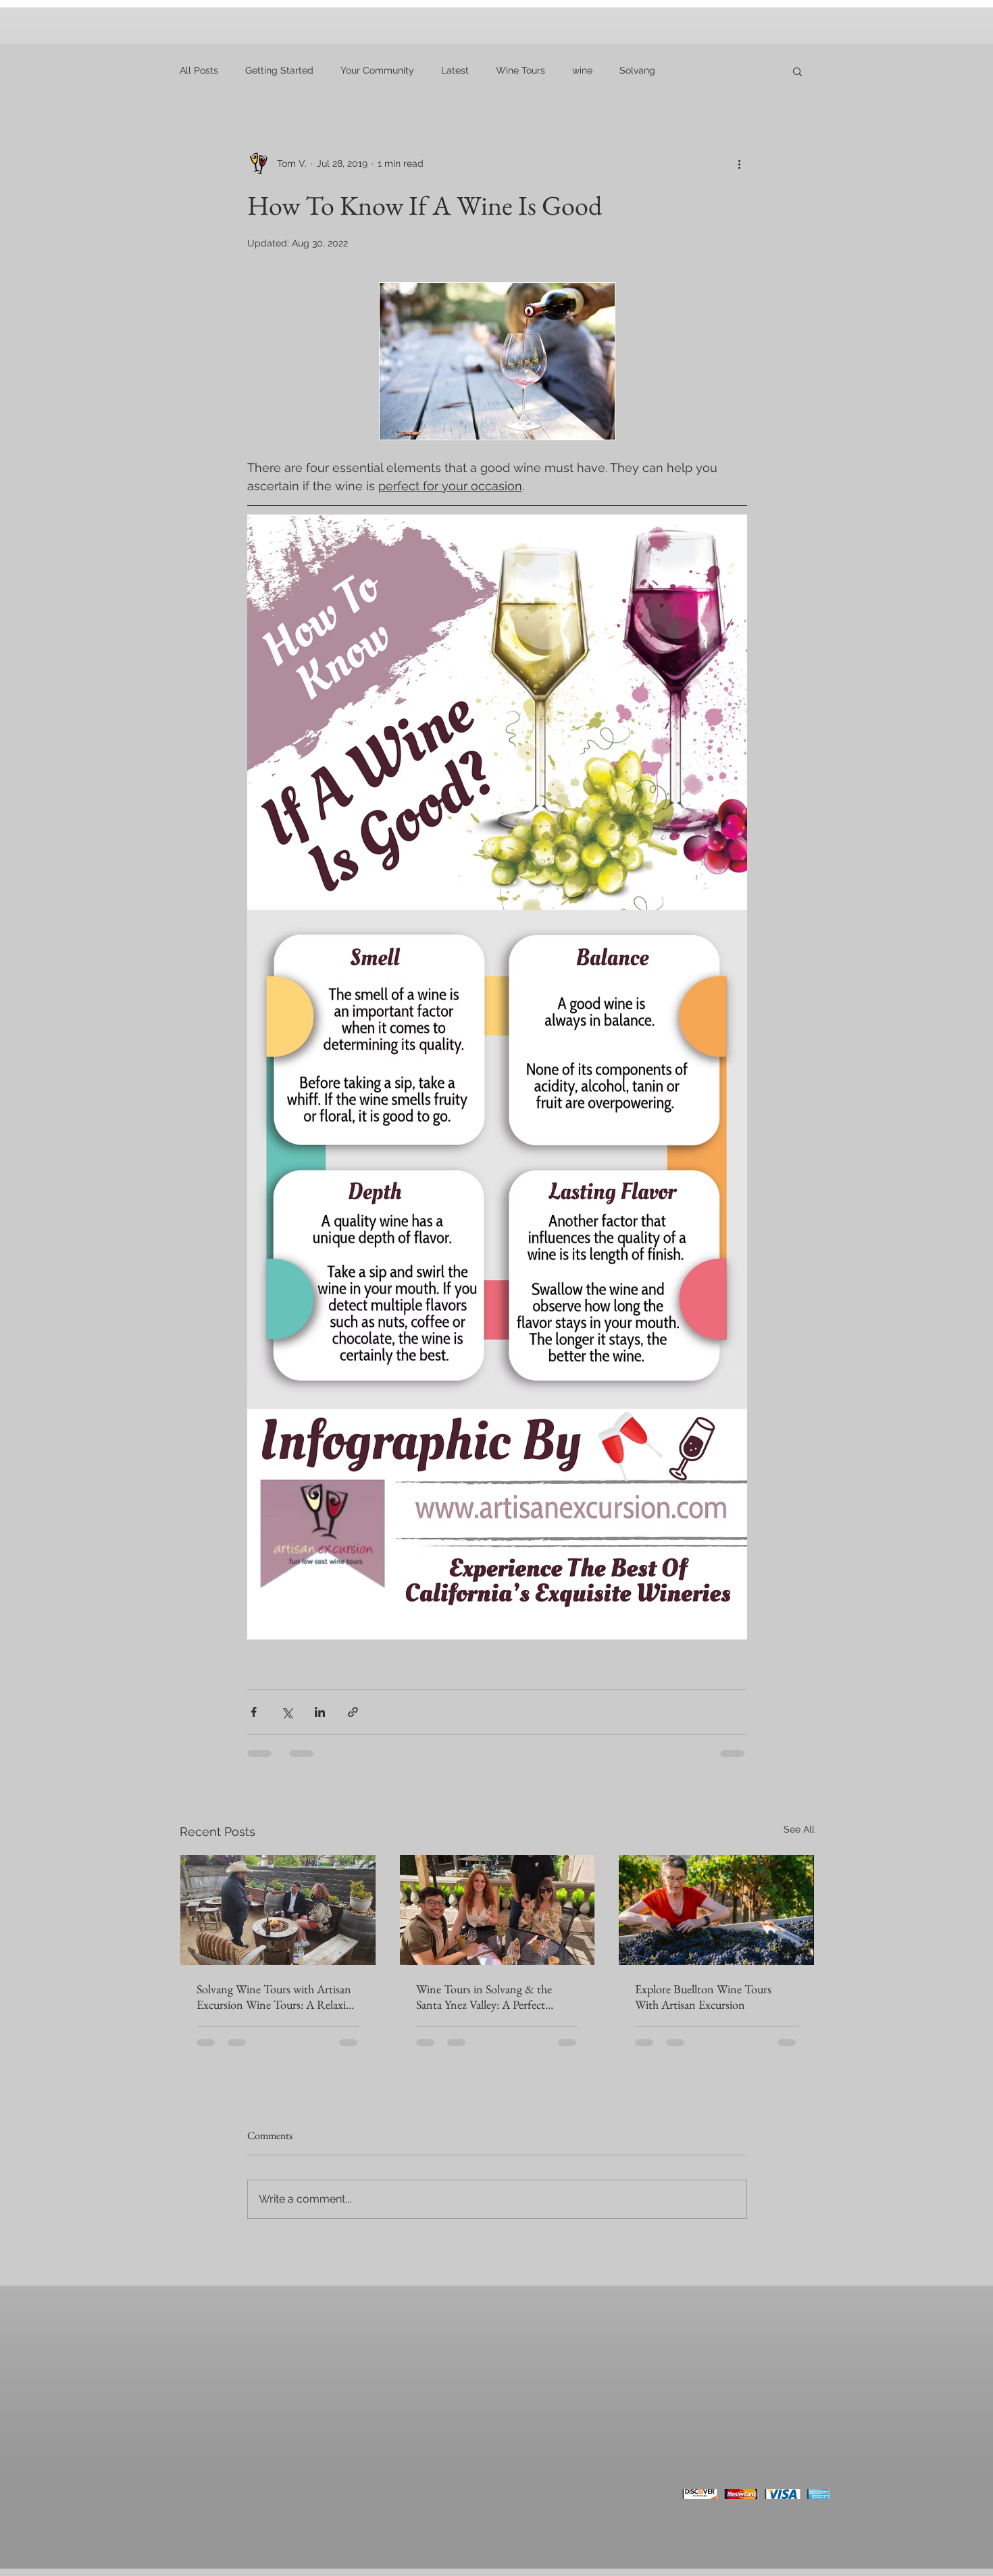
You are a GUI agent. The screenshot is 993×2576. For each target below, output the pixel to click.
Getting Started (279, 70)
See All (799, 1829)
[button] (797, 71)
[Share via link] (353, 1712)
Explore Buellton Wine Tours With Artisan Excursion (703, 1997)
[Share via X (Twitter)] (287, 1712)
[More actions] (739, 163)
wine (582, 70)
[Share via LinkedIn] (320, 1712)
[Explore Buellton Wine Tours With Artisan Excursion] (716, 1910)
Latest (455, 70)
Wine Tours (520, 70)
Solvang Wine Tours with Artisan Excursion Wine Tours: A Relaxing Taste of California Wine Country (277, 1997)
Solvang (637, 70)
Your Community (377, 70)
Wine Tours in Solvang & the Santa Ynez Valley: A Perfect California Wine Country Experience (484, 1997)
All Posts (199, 70)
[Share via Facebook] (254, 1712)
